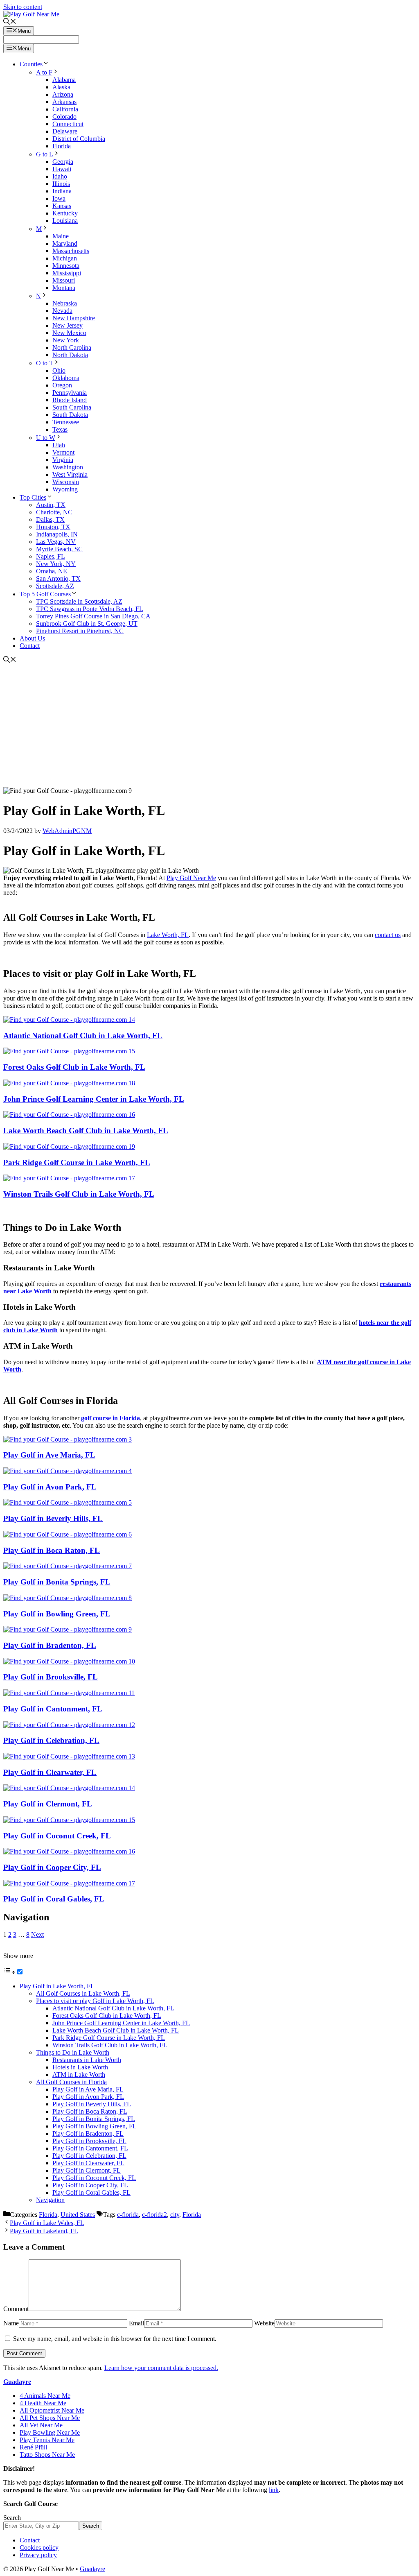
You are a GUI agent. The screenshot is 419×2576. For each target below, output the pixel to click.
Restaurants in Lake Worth (87, 2060)
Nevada (62, 311)
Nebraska (65, 303)
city (175, 2215)
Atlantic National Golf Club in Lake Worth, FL (83, 1036)
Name (11, 2323)
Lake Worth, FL (168, 935)
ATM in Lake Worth (79, 2075)
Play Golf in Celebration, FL (51, 1740)
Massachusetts (71, 251)
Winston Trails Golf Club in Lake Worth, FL (79, 1194)
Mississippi (67, 273)
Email (136, 2323)
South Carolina (72, 407)
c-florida (128, 2215)
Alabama (64, 80)
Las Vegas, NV (56, 542)
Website (264, 2323)
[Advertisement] (209, 726)
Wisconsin (66, 482)
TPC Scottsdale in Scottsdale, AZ (79, 601)
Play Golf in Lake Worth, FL (57, 1986)
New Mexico (69, 333)
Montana (64, 288)
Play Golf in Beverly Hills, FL (53, 1518)
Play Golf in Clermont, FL (48, 1804)
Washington (68, 467)
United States (78, 2215)
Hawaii (62, 169)
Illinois (61, 184)
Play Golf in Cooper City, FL (52, 1867)
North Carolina (72, 347)
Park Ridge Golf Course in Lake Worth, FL (77, 1162)
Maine (61, 236)
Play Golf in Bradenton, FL (50, 1645)
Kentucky (65, 213)
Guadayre (17, 2382)
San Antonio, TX (58, 578)
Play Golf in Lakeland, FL (44, 2231)
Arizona (63, 94)
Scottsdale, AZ (55, 586)
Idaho (60, 176)
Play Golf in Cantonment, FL (53, 1709)
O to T (45, 363)
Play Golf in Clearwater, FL (50, 1772)
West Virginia (70, 474)
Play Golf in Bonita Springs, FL (57, 1582)
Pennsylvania (70, 393)
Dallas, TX (50, 520)
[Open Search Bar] (10, 22)
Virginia (63, 460)
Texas (60, 429)
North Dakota (70, 355)
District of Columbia (79, 139)
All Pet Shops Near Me (50, 2418)
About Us (32, 638)
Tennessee (66, 422)
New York (66, 340)
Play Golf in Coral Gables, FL (54, 1899)
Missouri (64, 280)
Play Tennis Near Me (47, 2440)
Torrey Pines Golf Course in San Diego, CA (93, 616)
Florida (62, 146)
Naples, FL (51, 556)
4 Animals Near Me (45, 2396)
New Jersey (68, 325)
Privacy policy (38, 2555)
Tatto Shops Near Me (47, 2455)
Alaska (61, 87)
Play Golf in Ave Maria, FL (49, 1455)
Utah (59, 445)
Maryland (65, 243)
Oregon (62, 385)
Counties (31, 64)
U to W (46, 438)
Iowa (59, 198)
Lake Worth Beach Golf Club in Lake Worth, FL (86, 1131)
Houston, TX (53, 527)
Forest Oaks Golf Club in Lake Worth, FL (74, 1067)
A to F (44, 72)
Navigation (50, 2200)
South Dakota (70, 415)
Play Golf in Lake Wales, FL (47, 2223)
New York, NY (56, 564)
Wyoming (65, 489)
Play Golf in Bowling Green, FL (57, 1614)
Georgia (63, 162)
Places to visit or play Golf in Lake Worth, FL (95, 2001)
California (65, 109)
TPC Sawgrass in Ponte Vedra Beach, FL (90, 609)
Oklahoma (66, 378)
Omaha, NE (52, 571)
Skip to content (23, 7)
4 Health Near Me (43, 2403)
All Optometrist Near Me (52, 2410)
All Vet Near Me (41, 2425)
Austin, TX (51, 505)
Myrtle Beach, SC (59, 549)
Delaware (65, 131)
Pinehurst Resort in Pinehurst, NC (80, 631)
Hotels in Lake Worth (80, 2067)
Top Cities (33, 497)
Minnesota (66, 266)
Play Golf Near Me (191, 878)
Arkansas (64, 102)
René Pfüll (33, 2447)
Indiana (62, 191)
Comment (16, 2309)
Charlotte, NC (54, 512)
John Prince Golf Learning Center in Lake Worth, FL (94, 1099)
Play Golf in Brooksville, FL (51, 1677)
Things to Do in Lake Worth (73, 2052)
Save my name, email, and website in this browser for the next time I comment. (115, 2339)
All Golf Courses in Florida (71, 2082)
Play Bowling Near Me (50, 2432)
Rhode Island (70, 400)
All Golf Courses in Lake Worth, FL (83, 1993)
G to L (45, 154)
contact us (388, 935)
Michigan (65, 258)
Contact (30, 646)
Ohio (59, 370)
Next (37, 1934)
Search (12, 2518)
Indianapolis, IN (57, 534)
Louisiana (65, 221)
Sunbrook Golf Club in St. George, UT (87, 624)
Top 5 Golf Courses (45, 594)
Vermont (63, 452)
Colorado (64, 117)
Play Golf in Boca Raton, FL (52, 1550)
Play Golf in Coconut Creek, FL (57, 1836)
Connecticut (68, 124)
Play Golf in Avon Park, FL (50, 1487)
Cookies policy (39, 2548)
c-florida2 (154, 2215)
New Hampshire (74, 318)
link (274, 2490)
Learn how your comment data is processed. (161, 2368)
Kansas (62, 206)
